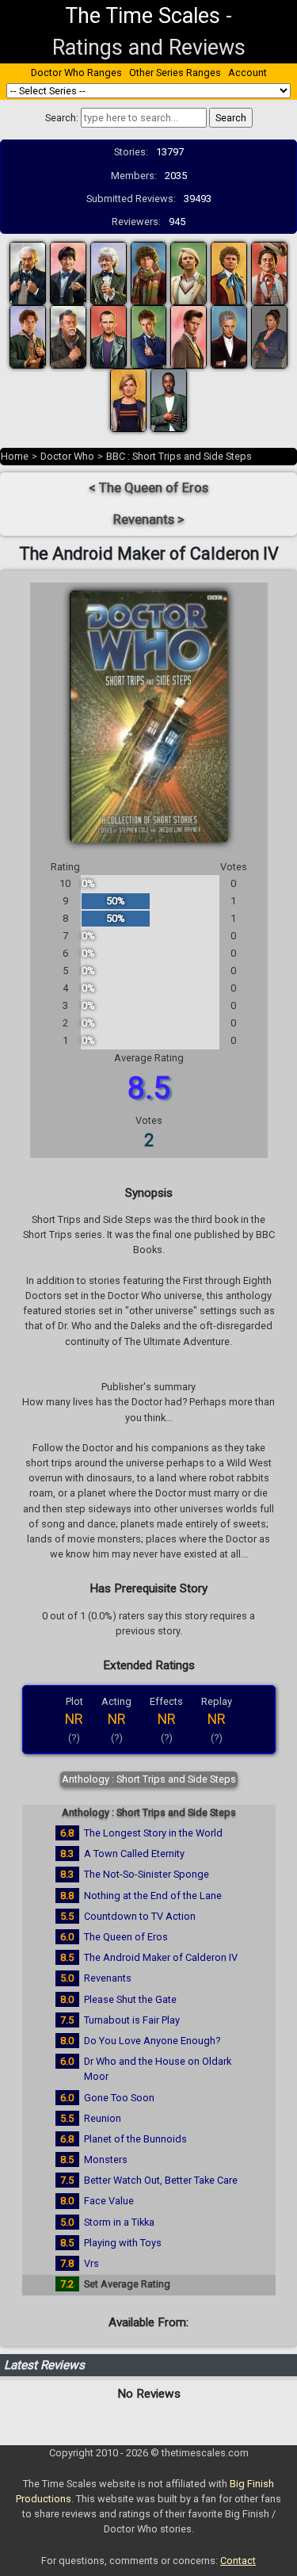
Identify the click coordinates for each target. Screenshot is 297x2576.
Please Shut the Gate (130, 1999)
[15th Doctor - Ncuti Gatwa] (169, 400)
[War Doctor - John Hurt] (68, 336)
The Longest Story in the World (153, 1833)
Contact (238, 2561)
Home (15, 456)
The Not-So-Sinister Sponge (147, 1874)
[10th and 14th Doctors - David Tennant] (149, 336)
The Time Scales (143, 16)
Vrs (91, 2263)
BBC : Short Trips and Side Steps (179, 456)
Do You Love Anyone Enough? (152, 2041)
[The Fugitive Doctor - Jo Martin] (269, 336)
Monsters (106, 2159)
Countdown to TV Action (140, 1916)
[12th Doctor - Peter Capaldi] (229, 336)
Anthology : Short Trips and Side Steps (149, 1779)
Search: (62, 118)
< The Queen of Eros (148, 488)
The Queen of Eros (126, 1937)
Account (247, 73)
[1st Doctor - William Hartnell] (28, 273)
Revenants (108, 1978)
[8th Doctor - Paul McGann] (28, 336)
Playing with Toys (123, 2243)
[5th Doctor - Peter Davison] (188, 273)
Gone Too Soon (119, 2098)
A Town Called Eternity (134, 1854)
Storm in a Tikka (119, 2222)
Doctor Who (67, 456)
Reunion (103, 2118)
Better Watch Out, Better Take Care (161, 2180)
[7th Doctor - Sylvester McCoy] (269, 273)
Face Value (109, 2201)
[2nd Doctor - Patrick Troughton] (68, 273)
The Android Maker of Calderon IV (161, 1957)
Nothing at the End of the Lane (153, 1896)
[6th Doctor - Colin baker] (229, 273)
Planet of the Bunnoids (135, 2139)
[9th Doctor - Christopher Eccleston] (109, 336)
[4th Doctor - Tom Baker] (149, 273)
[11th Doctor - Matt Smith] (188, 336)
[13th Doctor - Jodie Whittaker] (128, 400)
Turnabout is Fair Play (132, 2020)
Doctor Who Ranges (76, 73)
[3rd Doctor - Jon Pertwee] (109, 273)
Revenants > (149, 520)
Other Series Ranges (175, 73)
